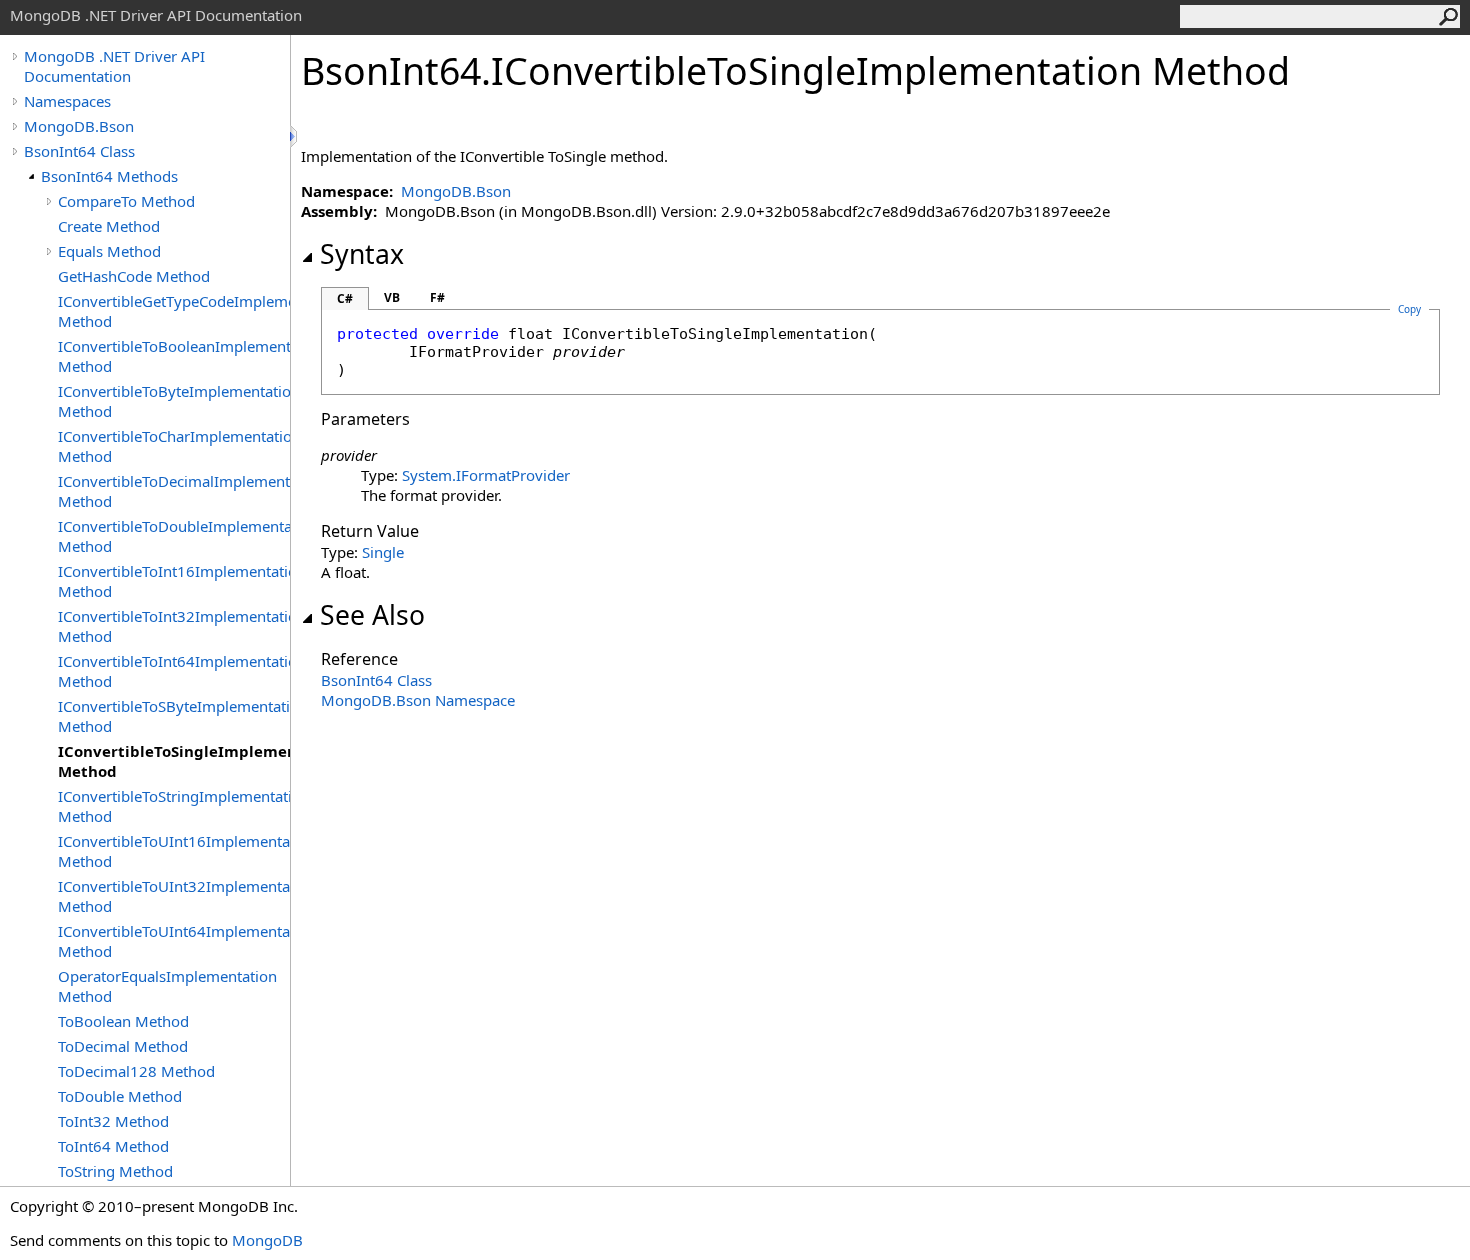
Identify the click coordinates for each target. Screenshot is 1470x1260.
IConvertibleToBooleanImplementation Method (174, 356)
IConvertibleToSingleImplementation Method (174, 761)
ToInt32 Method (113, 1121)
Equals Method (109, 251)
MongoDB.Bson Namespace (418, 700)
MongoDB (267, 1240)
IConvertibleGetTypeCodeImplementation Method (174, 311)
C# (345, 298)
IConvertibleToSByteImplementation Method (174, 716)
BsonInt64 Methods (109, 176)
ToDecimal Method (123, 1046)
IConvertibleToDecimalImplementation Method (174, 491)
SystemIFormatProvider (486, 475)
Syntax (362, 254)
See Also (372, 615)
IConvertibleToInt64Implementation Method (174, 671)
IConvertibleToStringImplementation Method (174, 806)
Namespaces (67, 101)
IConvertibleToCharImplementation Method (174, 446)
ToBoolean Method (123, 1021)
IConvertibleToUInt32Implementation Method (174, 896)
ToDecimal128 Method (136, 1071)
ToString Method (115, 1171)
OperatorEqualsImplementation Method (167, 986)
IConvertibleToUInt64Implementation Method (174, 941)
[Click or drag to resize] (295, 136)
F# (437, 297)
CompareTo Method (126, 201)
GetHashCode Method (134, 276)
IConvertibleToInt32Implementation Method (174, 626)
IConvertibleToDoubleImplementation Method (174, 536)
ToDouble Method (120, 1096)
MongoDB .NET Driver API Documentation (114, 66)
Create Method (109, 226)
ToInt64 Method (113, 1146)
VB (392, 297)
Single (383, 552)
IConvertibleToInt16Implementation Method (174, 581)
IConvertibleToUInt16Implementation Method (174, 851)
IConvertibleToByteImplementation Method (174, 401)
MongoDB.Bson (79, 126)
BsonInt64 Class (79, 151)
